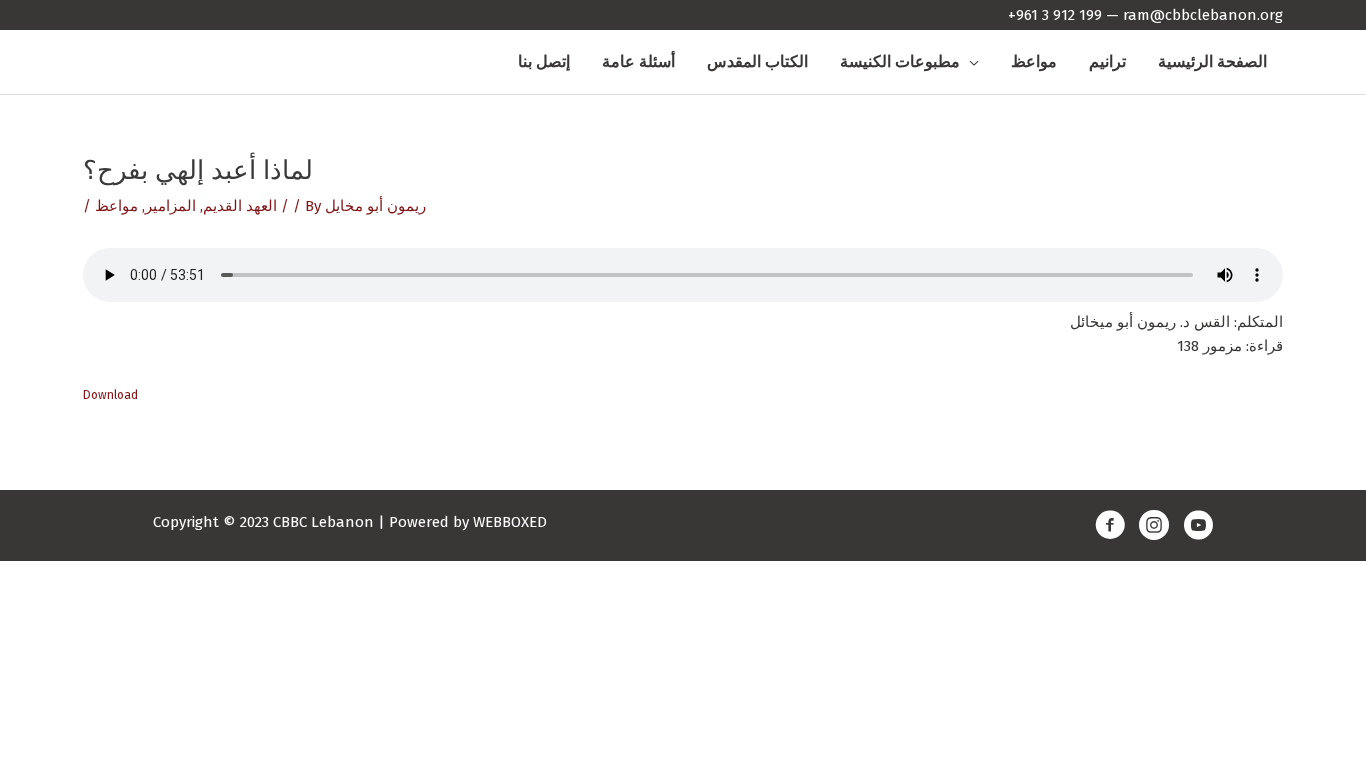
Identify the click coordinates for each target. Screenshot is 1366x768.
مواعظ (116, 206)
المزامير (170, 206)
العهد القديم (240, 206)
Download (110, 395)
